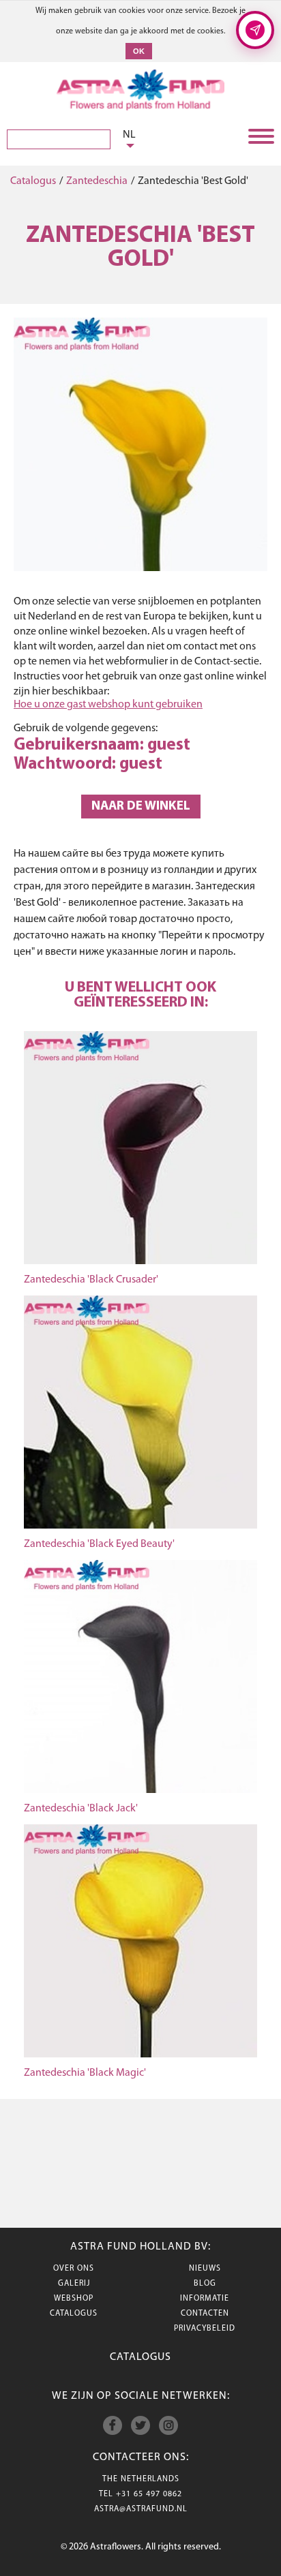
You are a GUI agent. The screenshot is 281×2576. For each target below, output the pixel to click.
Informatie (205, 2299)
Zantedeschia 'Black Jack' (81, 1809)
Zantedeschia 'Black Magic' (85, 2073)
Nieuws (205, 2269)
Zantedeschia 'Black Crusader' (91, 1280)
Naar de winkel (141, 807)
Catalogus (33, 181)
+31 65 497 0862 (149, 2494)
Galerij (74, 2284)
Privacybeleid (205, 2329)
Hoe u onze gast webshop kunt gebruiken (108, 705)
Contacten (205, 2314)
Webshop (74, 2299)
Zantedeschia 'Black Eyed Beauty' (99, 1544)
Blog (205, 2284)
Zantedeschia (97, 181)
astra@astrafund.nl (141, 2509)
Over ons (74, 2269)
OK (139, 51)
